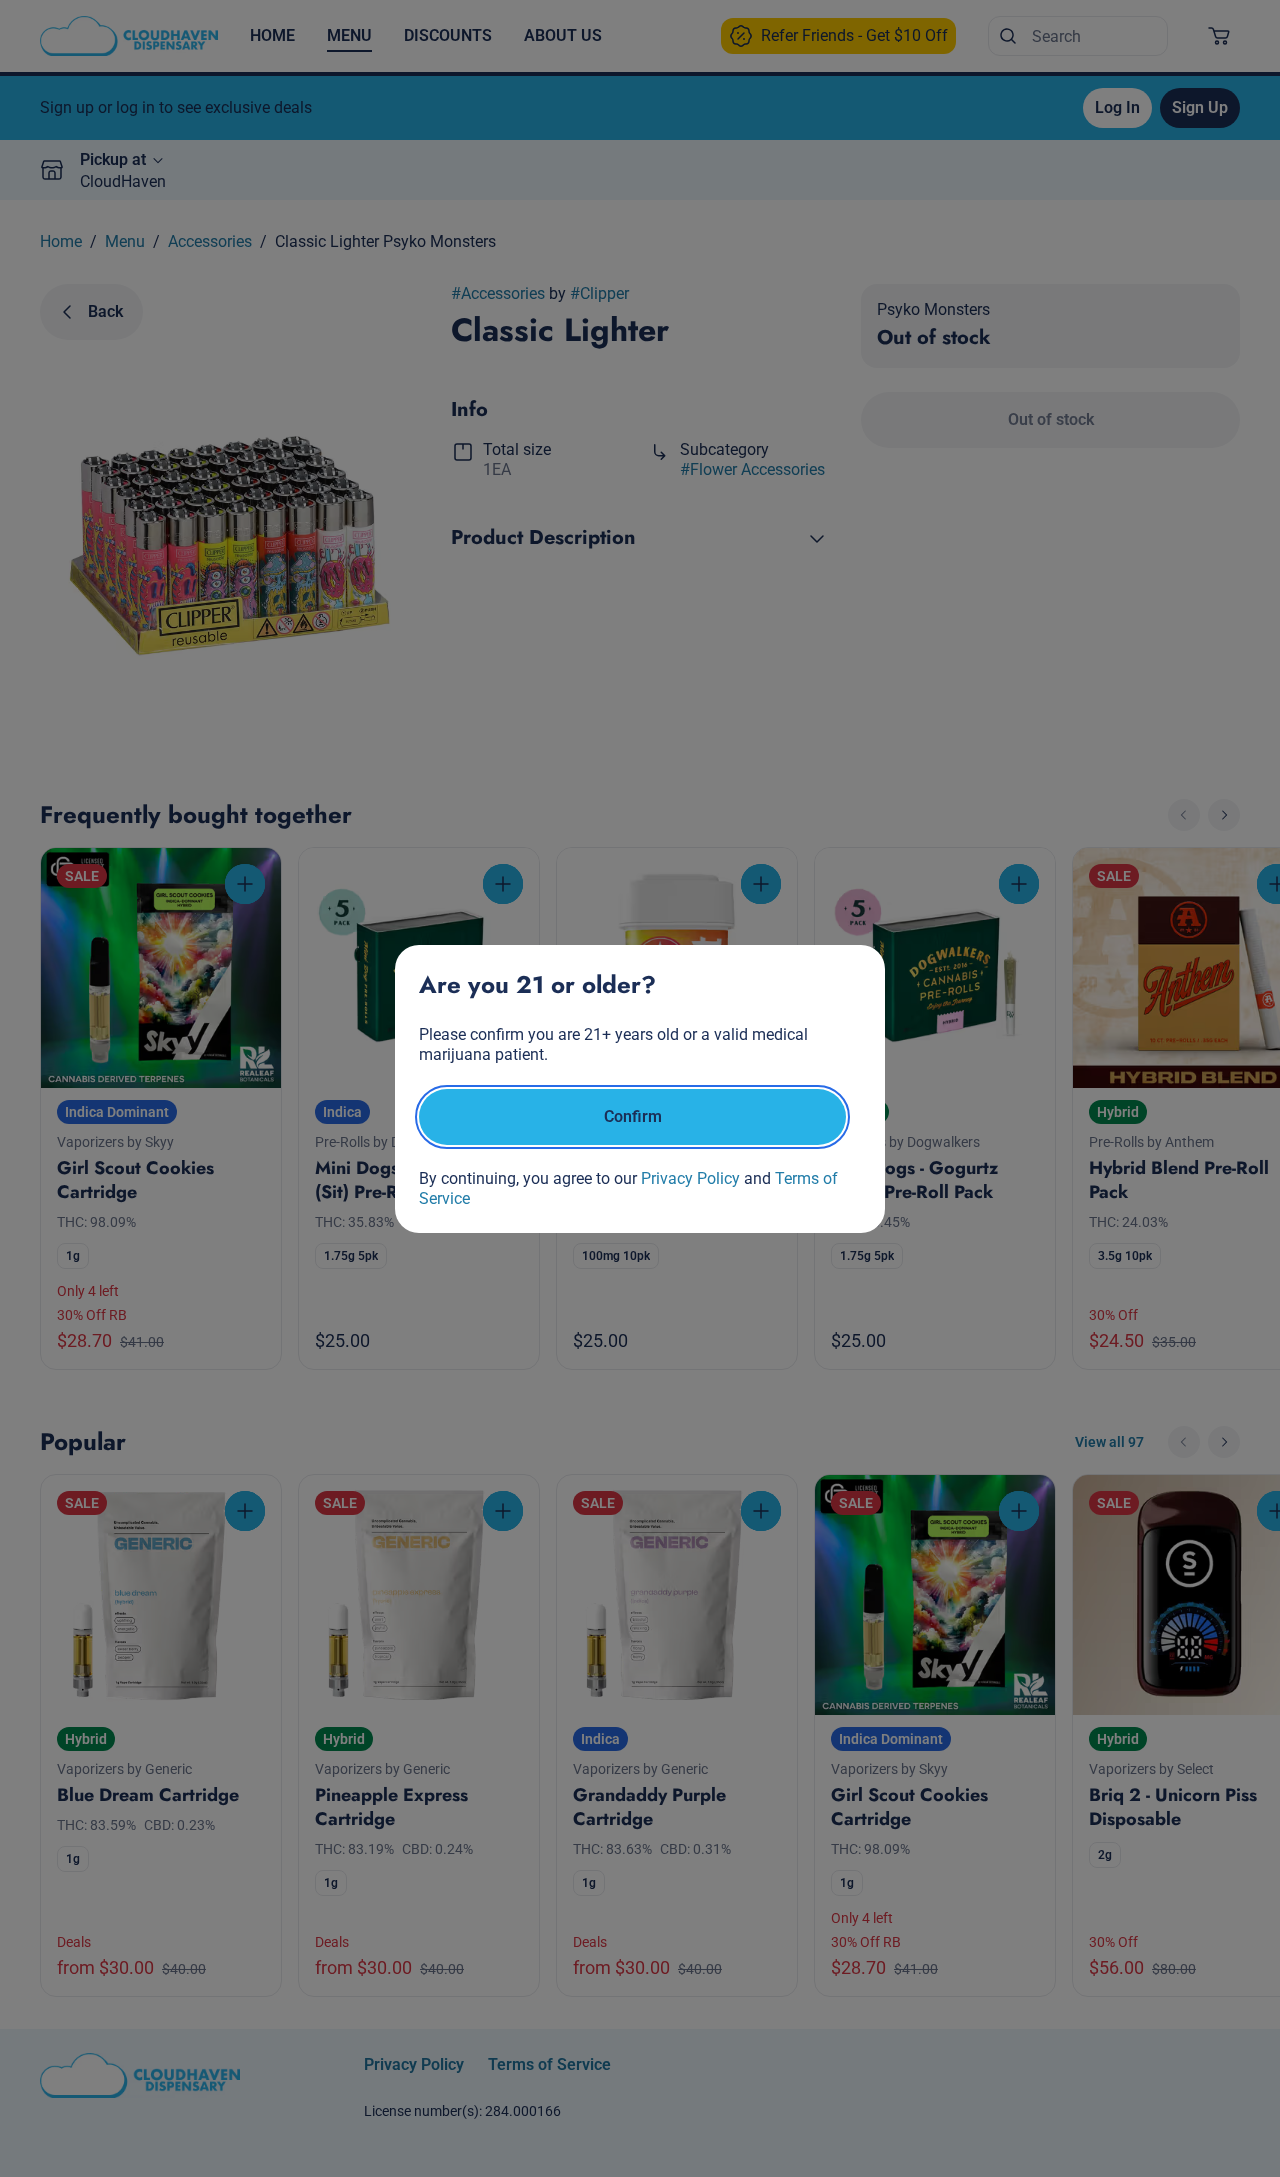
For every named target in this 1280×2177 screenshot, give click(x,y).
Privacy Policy (690, 1178)
